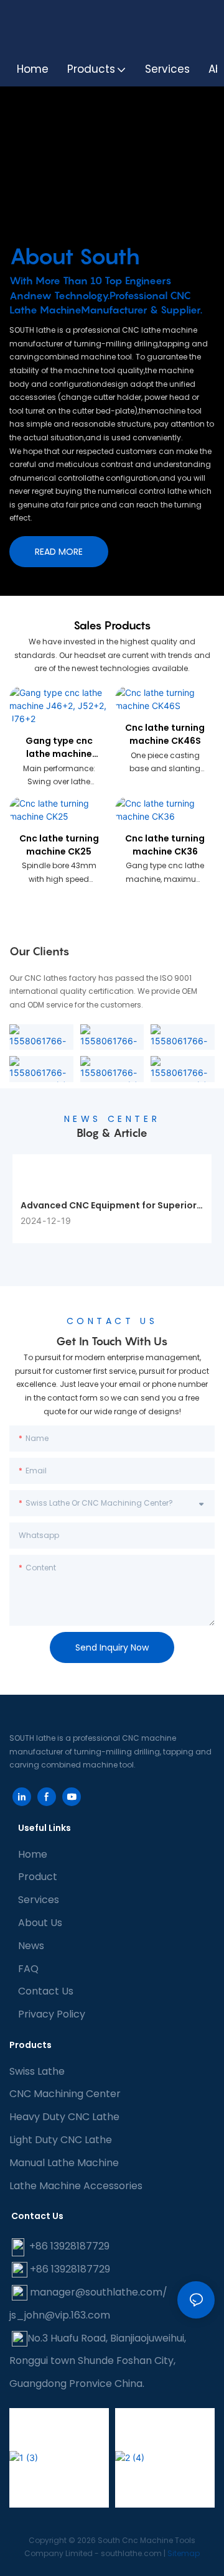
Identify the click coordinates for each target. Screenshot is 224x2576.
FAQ (28, 1969)
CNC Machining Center (65, 2094)
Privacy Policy (52, 2014)
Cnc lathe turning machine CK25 (59, 845)
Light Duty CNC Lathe (61, 2140)
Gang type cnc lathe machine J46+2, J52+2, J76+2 (59, 748)
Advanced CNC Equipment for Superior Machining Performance (109, 1206)
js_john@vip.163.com (60, 2315)
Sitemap (184, 2553)
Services (39, 1900)
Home (33, 1854)
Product (38, 1877)
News (31, 1946)
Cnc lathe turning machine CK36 (165, 845)
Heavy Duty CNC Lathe (64, 2117)
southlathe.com (130, 2553)
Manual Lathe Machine (64, 2163)
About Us (40, 1923)
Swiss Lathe (37, 2071)
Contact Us (46, 1991)
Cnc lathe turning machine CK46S (165, 734)
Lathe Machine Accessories (76, 2186)
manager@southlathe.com (96, 2292)
